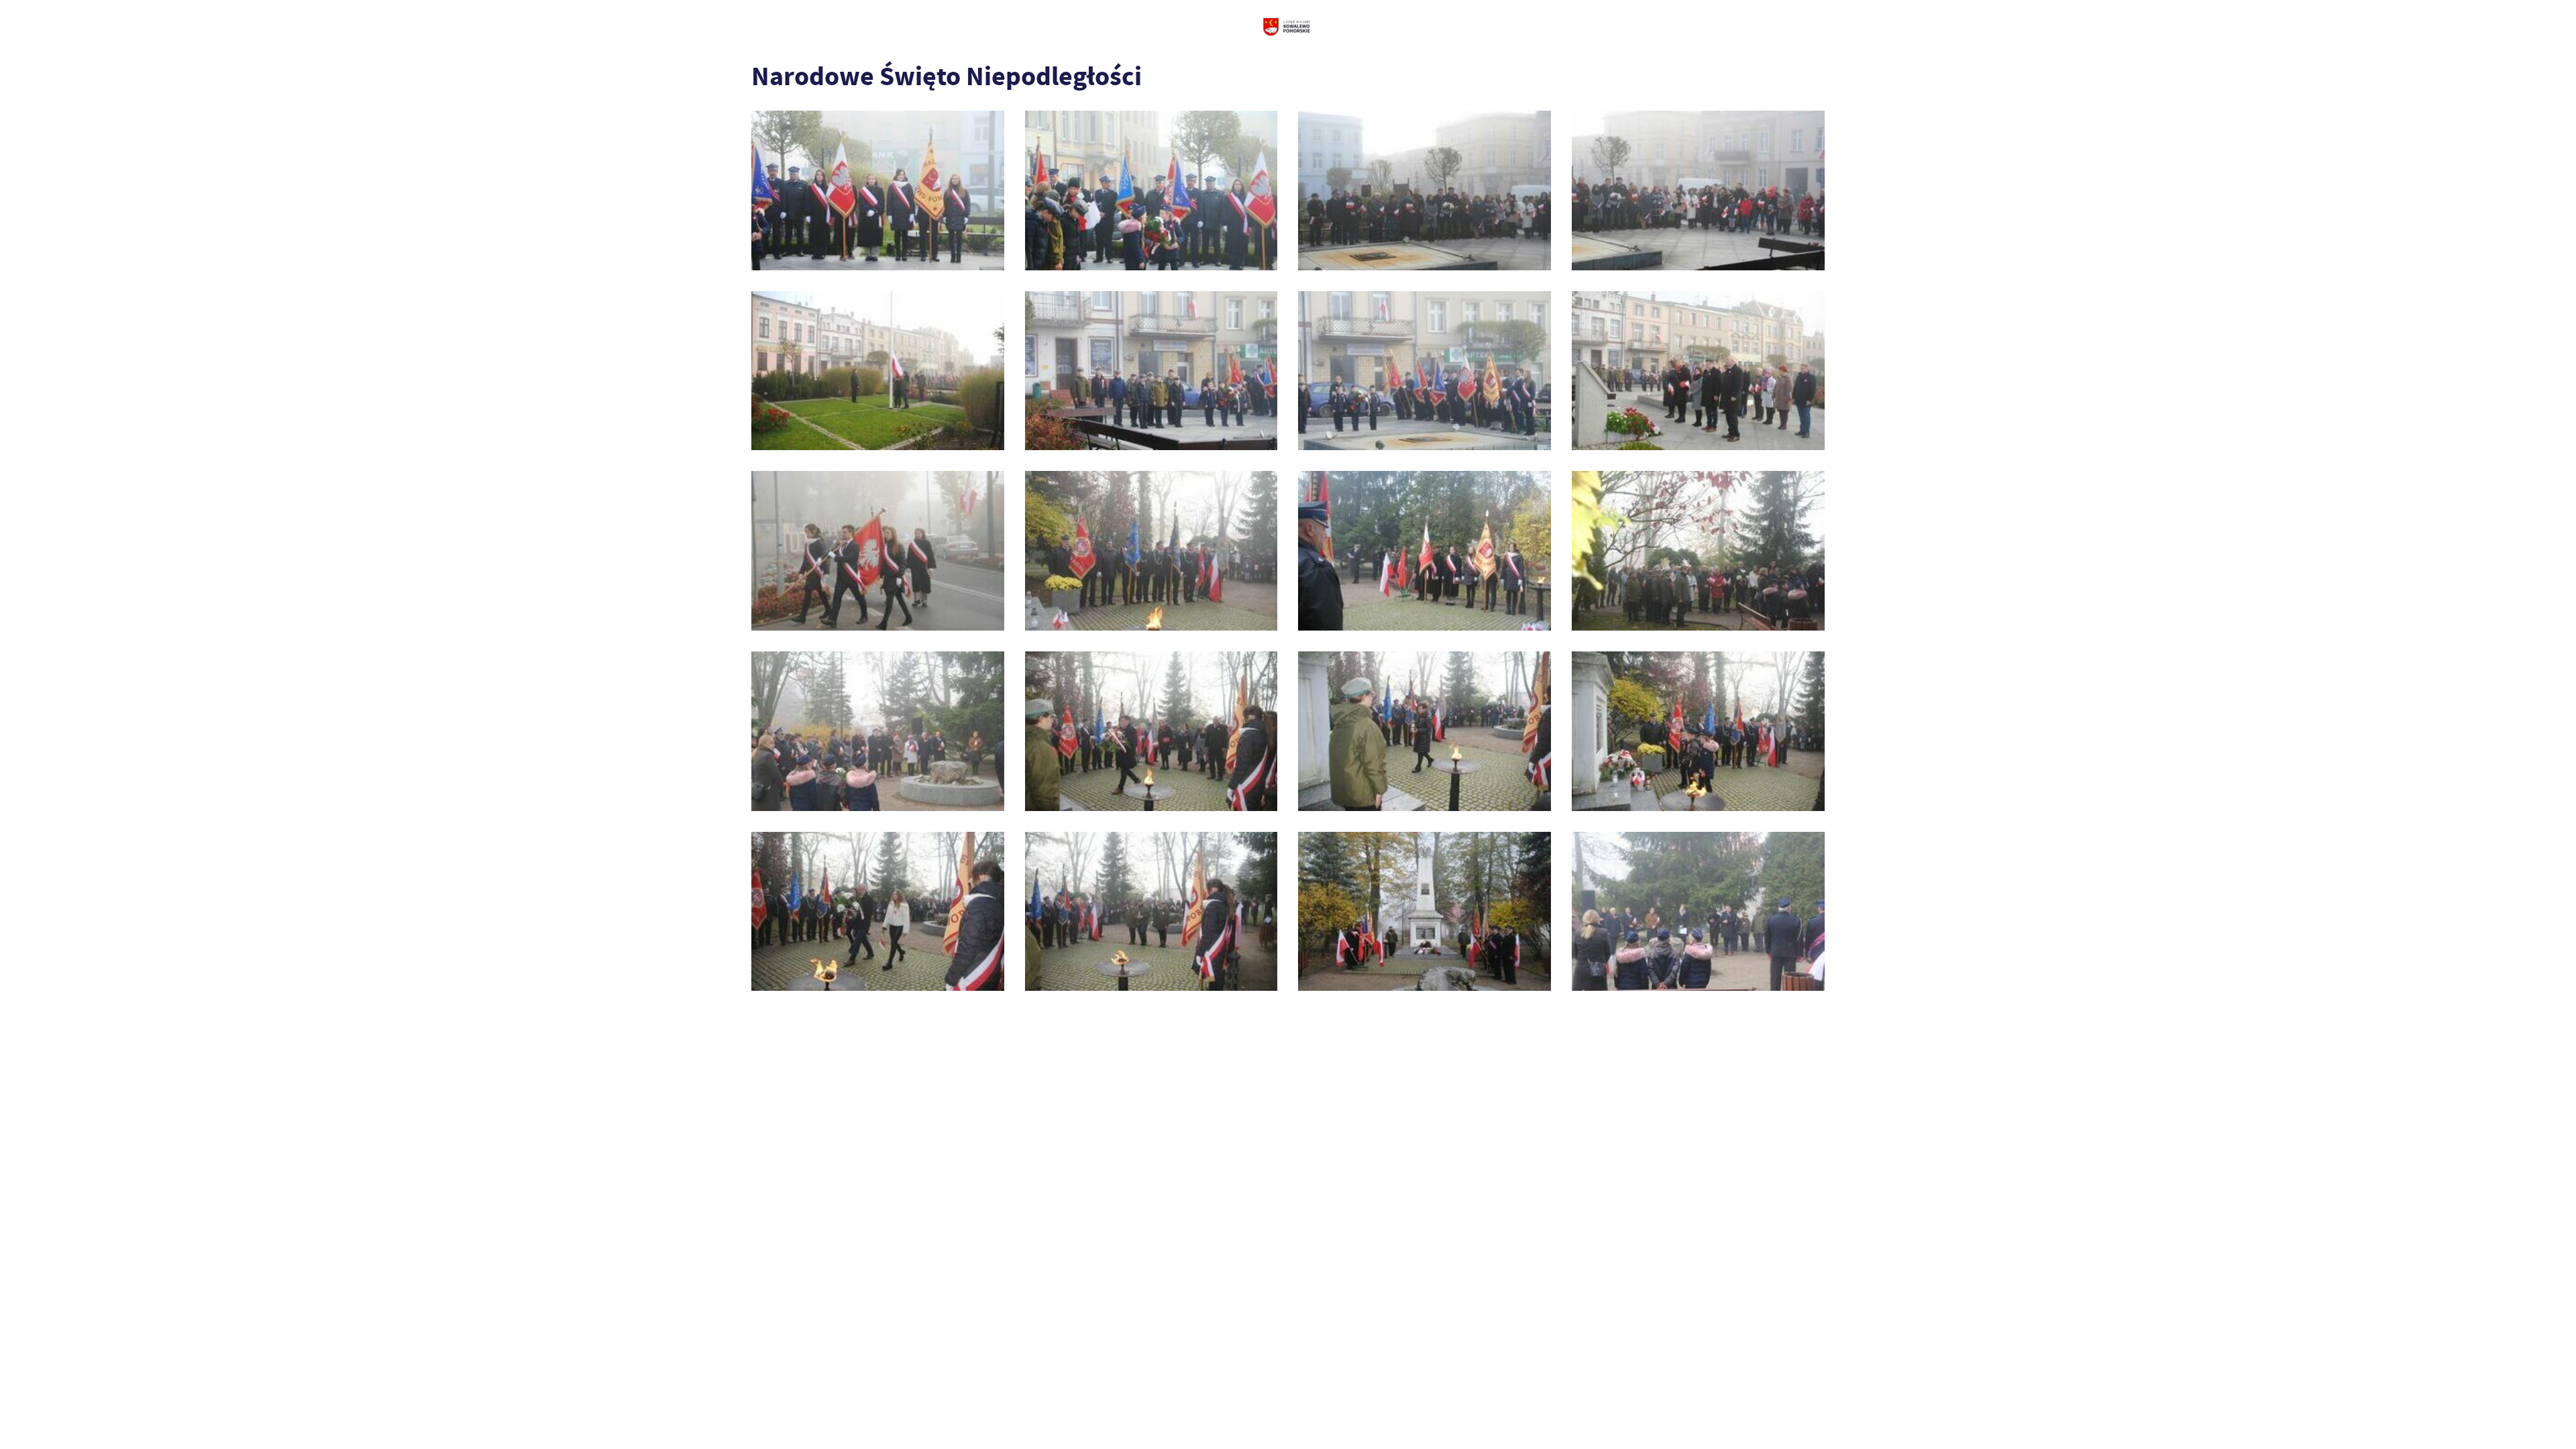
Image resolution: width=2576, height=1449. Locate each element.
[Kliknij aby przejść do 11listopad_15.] (1425, 731)
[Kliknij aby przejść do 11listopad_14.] (1151, 731)
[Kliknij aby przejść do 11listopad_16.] (1698, 731)
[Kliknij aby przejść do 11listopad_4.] (1698, 191)
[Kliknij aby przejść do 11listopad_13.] (878, 731)
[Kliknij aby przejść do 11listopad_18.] (1151, 912)
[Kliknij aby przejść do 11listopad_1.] (878, 191)
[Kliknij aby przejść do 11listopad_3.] (1425, 191)
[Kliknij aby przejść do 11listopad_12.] (1698, 551)
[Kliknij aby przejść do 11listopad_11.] (1425, 551)
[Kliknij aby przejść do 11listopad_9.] (878, 551)
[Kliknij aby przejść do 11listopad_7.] (1425, 371)
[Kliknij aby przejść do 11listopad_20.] (1698, 912)
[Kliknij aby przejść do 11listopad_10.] (1151, 551)
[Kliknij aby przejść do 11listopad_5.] (878, 371)
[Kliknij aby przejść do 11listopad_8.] (1698, 371)
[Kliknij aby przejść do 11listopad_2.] (1151, 191)
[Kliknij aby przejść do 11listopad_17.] (878, 912)
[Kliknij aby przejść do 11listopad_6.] (1151, 371)
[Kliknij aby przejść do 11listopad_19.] (1425, 912)
